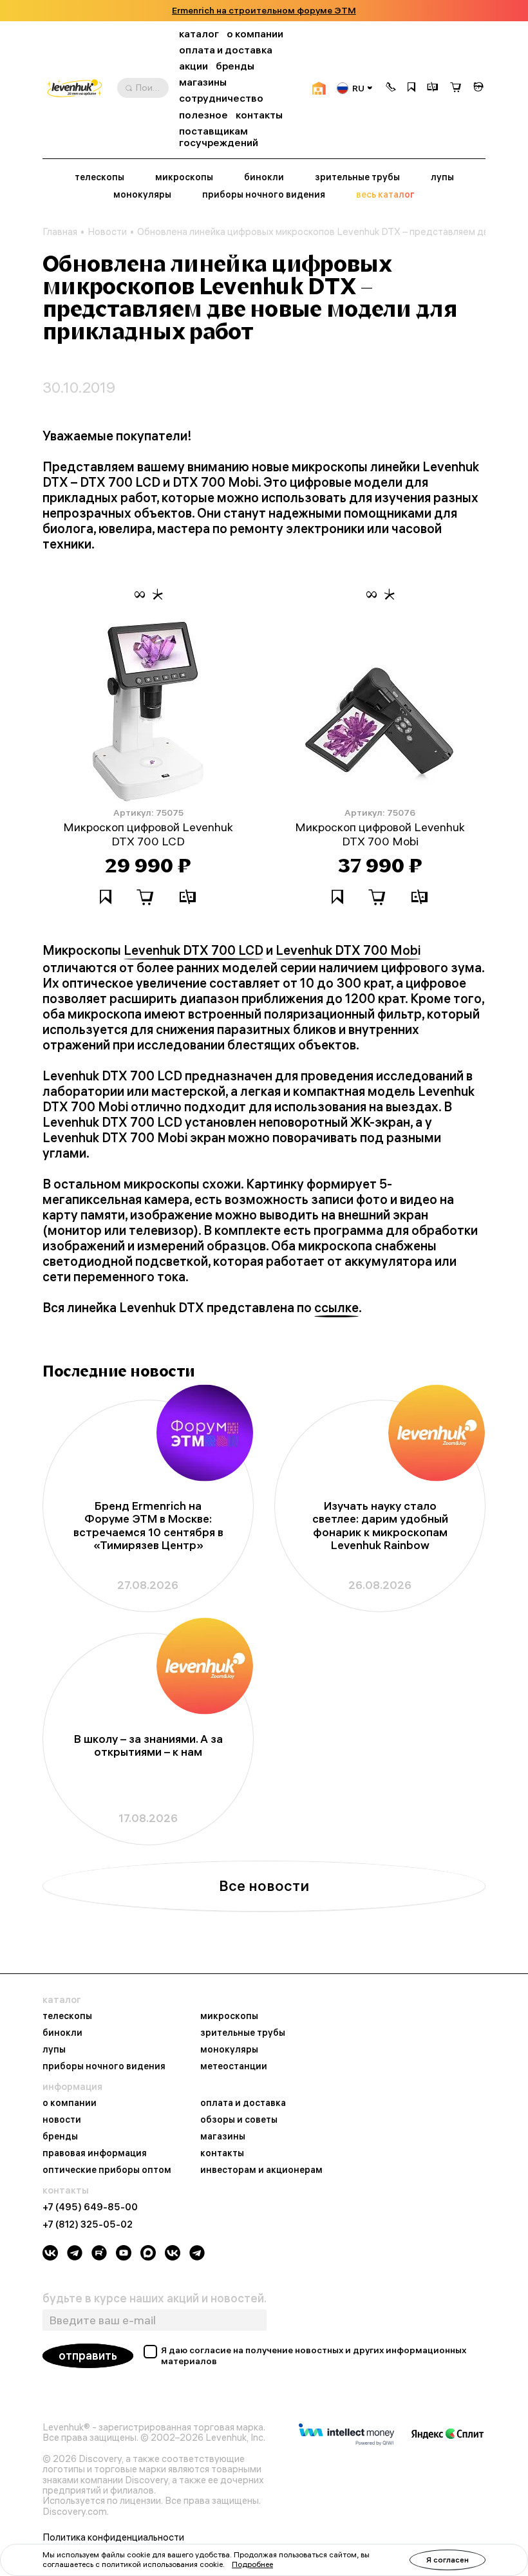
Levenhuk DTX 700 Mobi (348, 950)
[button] (391, 88)
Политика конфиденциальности (113, 2537)
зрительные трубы (357, 177)
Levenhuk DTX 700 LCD (193, 950)
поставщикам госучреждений (219, 137)
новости (62, 2120)
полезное (203, 115)
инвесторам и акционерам (261, 2170)
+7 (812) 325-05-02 (88, 2224)
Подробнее (252, 2564)
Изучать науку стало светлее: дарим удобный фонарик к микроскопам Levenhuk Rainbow (380, 1526)
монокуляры (142, 195)
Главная (60, 232)
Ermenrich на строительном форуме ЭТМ (264, 11)
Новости (107, 232)
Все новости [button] (264, 1886)
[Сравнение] (433, 88)
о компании (255, 34)
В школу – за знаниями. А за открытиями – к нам (148, 1745)
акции (193, 66)
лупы (442, 177)
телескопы (99, 177)
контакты (259, 115)
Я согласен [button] (448, 2560)
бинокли (264, 177)
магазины (203, 82)
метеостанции (234, 2067)
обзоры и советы (239, 2120)
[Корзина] (456, 89)
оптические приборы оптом (107, 2170)
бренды (235, 66)
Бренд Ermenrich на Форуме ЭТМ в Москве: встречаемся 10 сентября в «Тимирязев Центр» (148, 1526)
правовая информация (95, 2154)
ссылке (336, 1308)
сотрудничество (221, 98)
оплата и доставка (226, 50)
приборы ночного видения (264, 195)
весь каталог (385, 195)
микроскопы (184, 177)
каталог (199, 34)
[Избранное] (411, 88)
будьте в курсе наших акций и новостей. (155, 2299)
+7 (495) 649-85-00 (90, 2207)
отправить (88, 2355)
